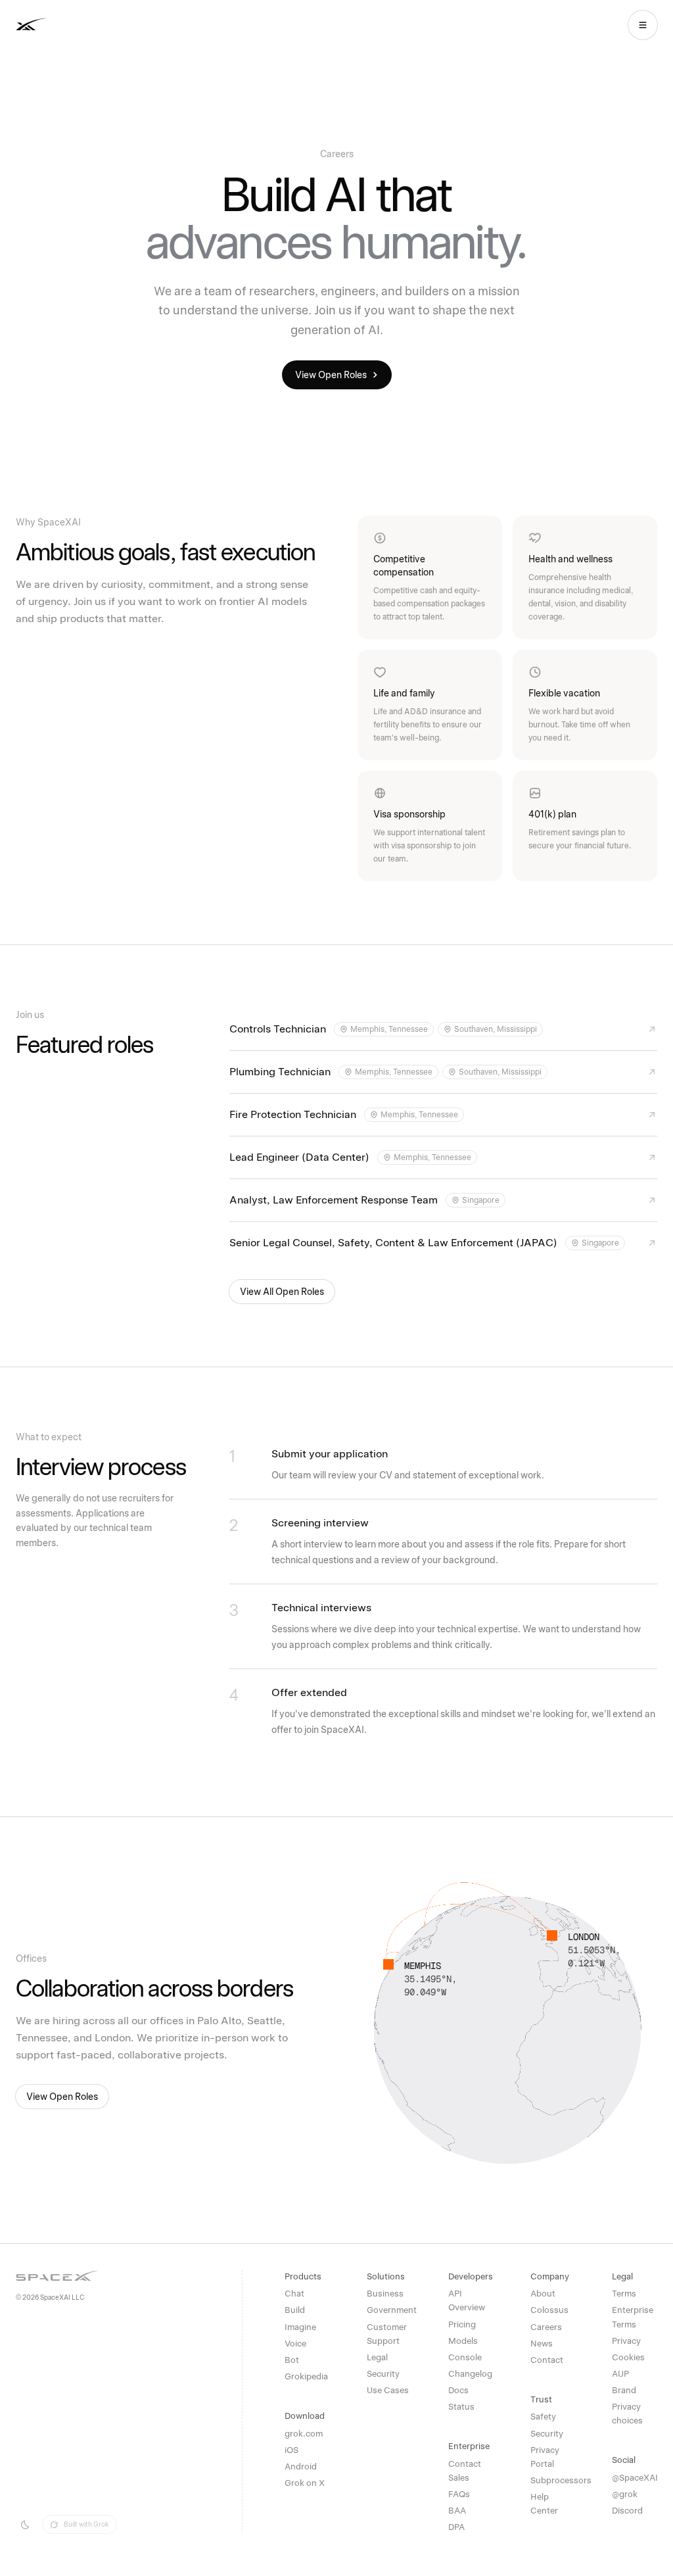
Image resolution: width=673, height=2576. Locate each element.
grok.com (304, 2434)
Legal (377, 2357)
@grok (625, 2494)
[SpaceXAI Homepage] (73, 25)
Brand (624, 2390)
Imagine (300, 2327)
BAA (457, 2511)
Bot (292, 2360)
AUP (620, 2374)
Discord (627, 2511)
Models (463, 2341)
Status (461, 2407)
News (542, 2344)
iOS (291, 2450)
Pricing (462, 2324)
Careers (546, 2327)
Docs (458, 2390)
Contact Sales (465, 2471)
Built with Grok (86, 2524)
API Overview (467, 2300)
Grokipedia (306, 2376)
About (543, 2294)
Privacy (626, 2341)
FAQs (459, 2494)
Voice (295, 2344)
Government (389, 2310)
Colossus (549, 2310)
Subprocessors (553, 2480)
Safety (543, 2417)
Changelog (470, 2374)
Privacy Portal (545, 2457)
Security (383, 2374)
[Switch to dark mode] (25, 2525)
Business (385, 2294)
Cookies (628, 2357)
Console (465, 2357)
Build (295, 2310)
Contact (547, 2360)
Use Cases (388, 2390)
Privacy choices (627, 2414)
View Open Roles (331, 375)
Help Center (544, 2504)
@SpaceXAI (635, 2478)
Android (301, 2467)
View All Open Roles (282, 1292)
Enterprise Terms (633, 2317)
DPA (456, 2527)
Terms (624, 2294)
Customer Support (387, 2334)
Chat (294, 2294)
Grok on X (305, 2483)
